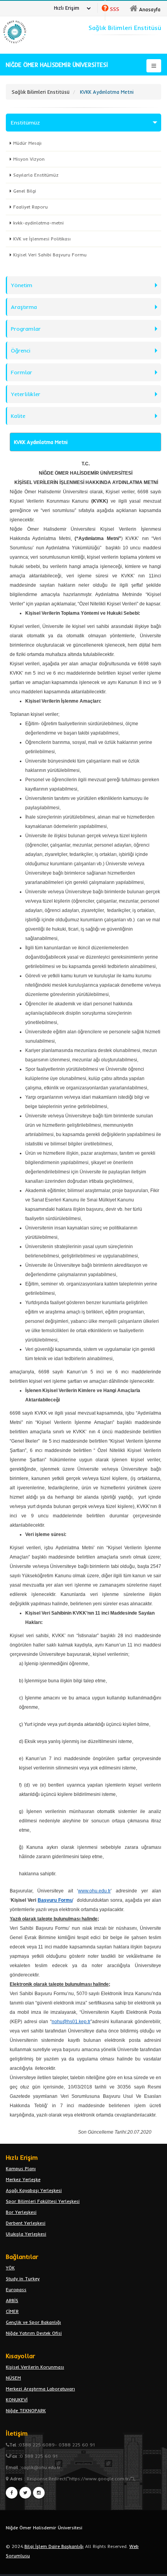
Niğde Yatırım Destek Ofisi (34, 2333)
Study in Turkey (23, 2279)
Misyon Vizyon (29, 159)
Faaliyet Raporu (30, 207)
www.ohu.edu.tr (94, 1891)
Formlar (22, 372)
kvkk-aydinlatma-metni (38, 223)
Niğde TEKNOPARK (26, 2410)
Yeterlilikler (26, 394)
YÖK (10, 2268)
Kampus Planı (21, 2168)
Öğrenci (21, 351)
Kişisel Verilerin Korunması (35, 2367)
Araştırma (24, 307)
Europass (16, 2289)
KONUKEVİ (17, 2400)
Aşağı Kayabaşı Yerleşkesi (34, 2190)
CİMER (12, 2311)
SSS (115, 9)
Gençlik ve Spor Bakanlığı (33, 2322)
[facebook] (12, 2493)
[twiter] (25, 2493)
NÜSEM (13, 2378)
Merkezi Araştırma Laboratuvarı (40, 2389)
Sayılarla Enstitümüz (36, 175)
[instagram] (39, 2493)
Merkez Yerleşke (23, 2179)
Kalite (18, 416)
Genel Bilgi (25, 191)
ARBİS (12, 2300)
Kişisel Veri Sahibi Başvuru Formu (50, 255)
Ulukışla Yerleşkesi (26, 2234)
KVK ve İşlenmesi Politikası (42, 239)
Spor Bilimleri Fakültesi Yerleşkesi (43, 2201)
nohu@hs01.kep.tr (71, 2022)
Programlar (26, 329)
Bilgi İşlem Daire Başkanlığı (54, 2546)
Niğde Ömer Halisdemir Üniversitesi (44, 2528)
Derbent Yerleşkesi (26, 2223)
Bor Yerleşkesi (21, 2212)
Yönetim (22, 285)
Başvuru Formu (55, 1900)
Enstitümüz (25, 123)
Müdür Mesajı (27, 143)
